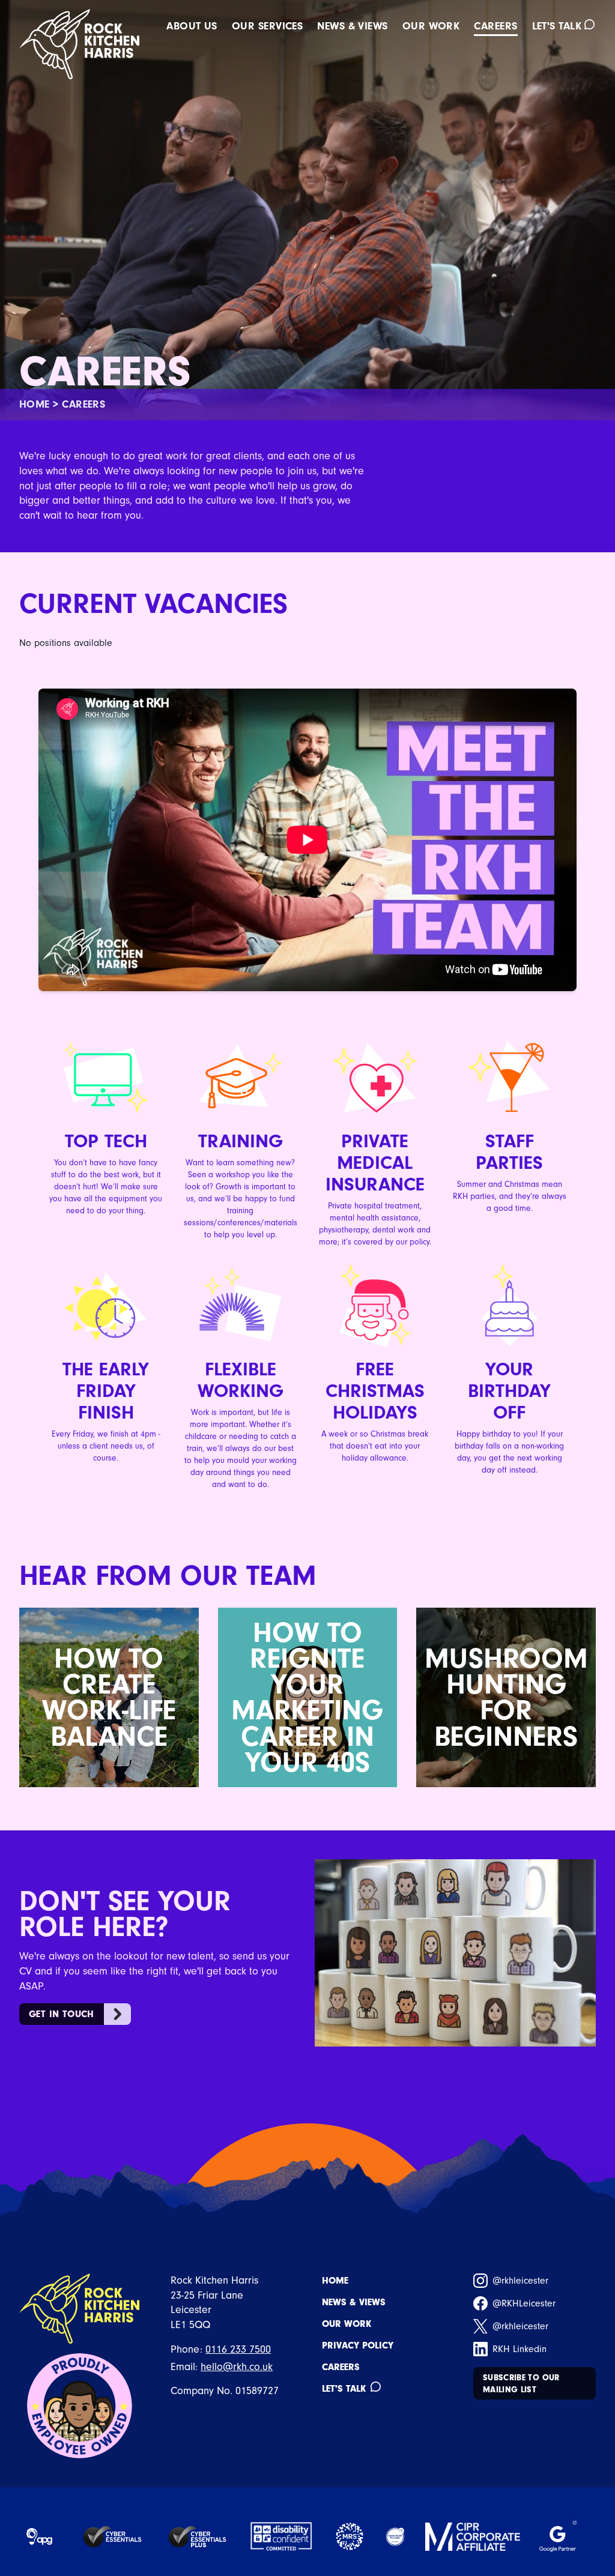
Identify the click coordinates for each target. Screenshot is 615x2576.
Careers (495, 27)
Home (35, 404)
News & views (352, 27)
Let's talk (557, 27)
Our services (267, 27)
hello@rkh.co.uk (237, 2367)
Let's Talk (344, 2389)
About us (192, 27)
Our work (431, 27)
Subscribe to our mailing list (521, 2384)
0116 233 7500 (238, 2349)
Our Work (347, 2324)
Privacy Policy (358, 2345)
